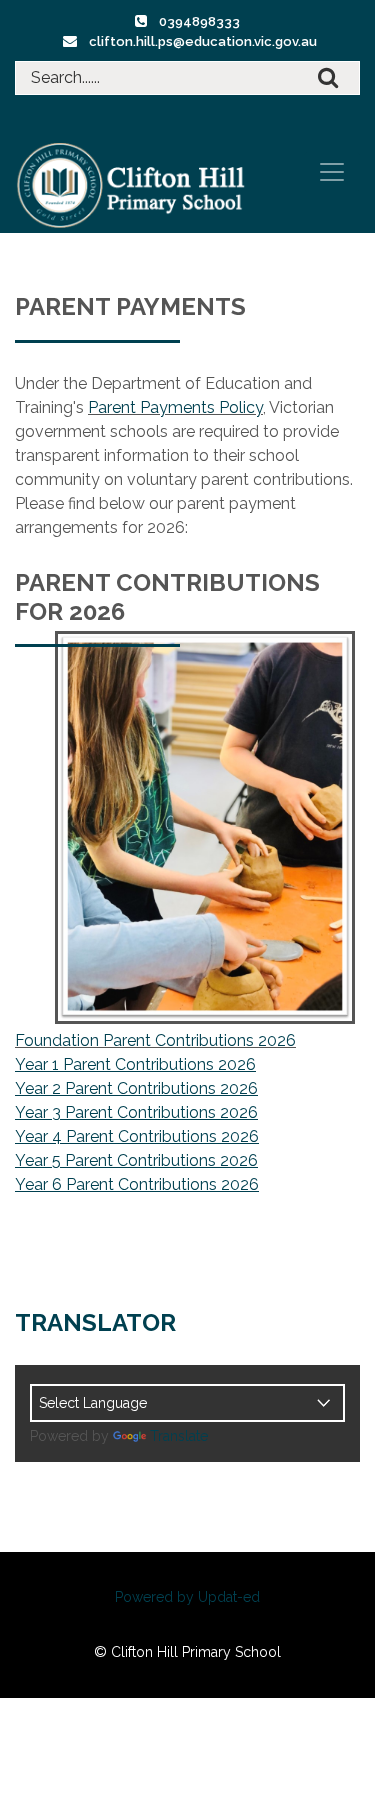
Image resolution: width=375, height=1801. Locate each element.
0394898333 (199, 21)
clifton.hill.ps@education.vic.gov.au (203, 41)
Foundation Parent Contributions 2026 (155, 1040)
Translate (179, 1436)
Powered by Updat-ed (187, 1597)
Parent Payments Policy (175, 407)
